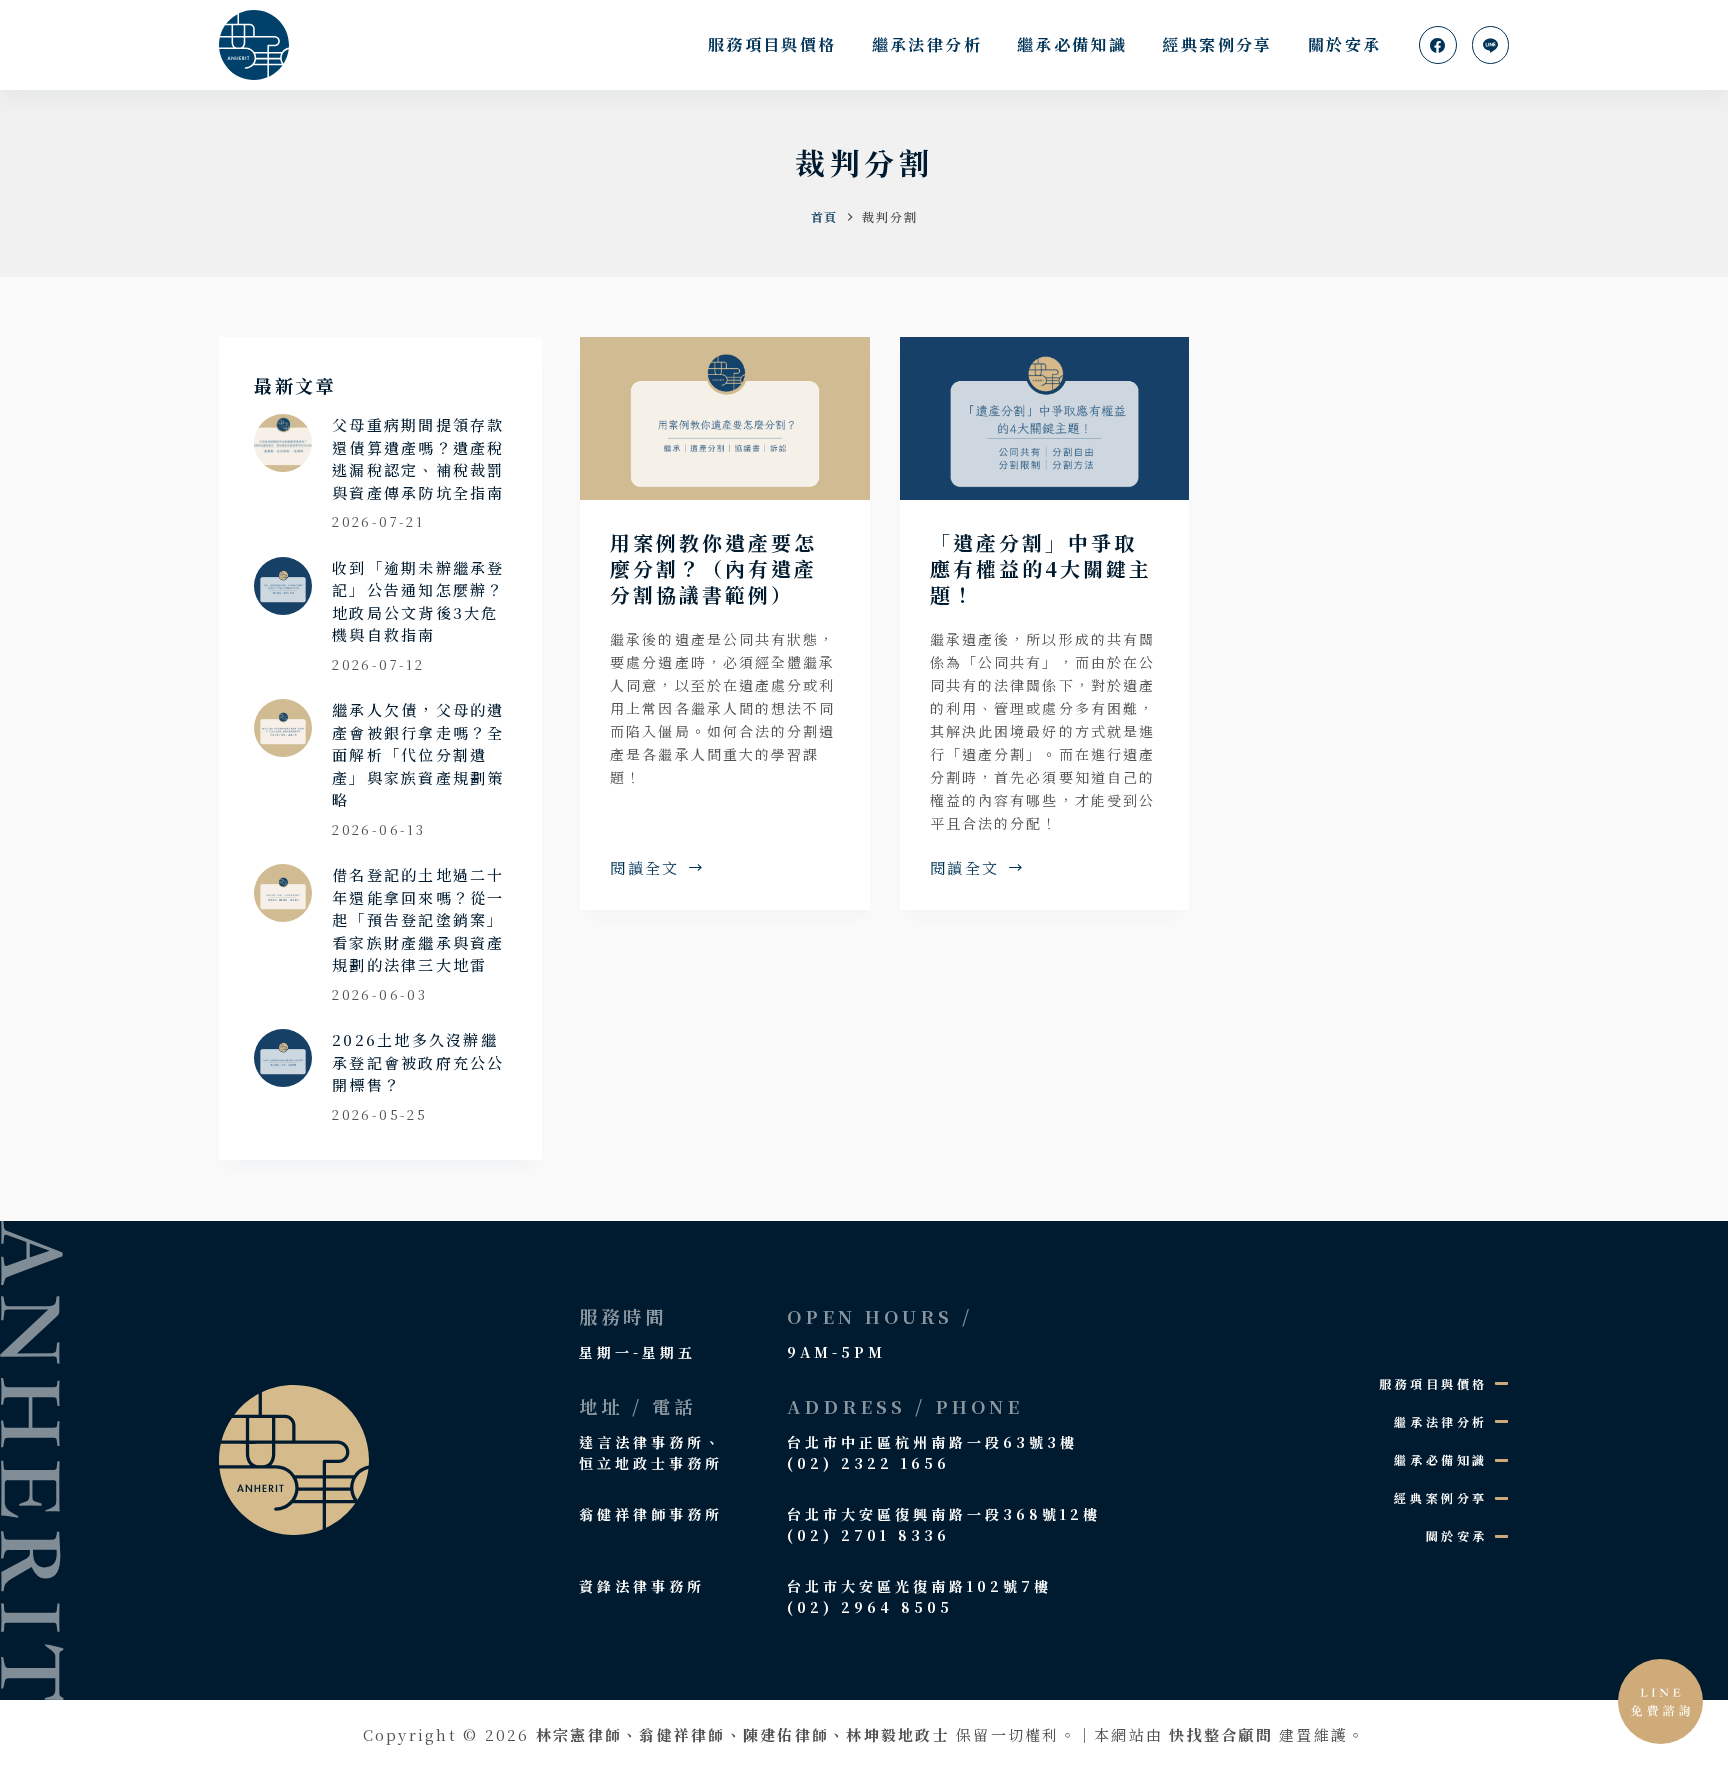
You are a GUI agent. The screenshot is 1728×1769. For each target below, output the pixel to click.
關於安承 (1345, 44)
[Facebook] (1438, 45)
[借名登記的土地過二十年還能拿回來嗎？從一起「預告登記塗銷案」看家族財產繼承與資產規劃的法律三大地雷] (283, 893)
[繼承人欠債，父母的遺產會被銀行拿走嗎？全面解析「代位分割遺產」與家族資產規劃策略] (283, 728)
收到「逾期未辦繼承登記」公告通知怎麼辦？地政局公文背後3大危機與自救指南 (418, 601)
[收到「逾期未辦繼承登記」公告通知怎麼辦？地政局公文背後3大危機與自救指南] (283, 586)
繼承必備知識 (1072, 44)
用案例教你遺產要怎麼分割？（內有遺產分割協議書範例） (713, 568)
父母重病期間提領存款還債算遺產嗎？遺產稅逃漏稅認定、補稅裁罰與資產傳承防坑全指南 (418, 458)
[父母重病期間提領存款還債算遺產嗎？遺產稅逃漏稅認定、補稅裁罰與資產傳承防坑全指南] (283, 443)
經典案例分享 (1217, 44)
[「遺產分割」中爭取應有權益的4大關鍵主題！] (1045, 418)
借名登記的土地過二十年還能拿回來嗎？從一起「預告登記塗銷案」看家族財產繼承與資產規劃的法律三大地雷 (418, 919)
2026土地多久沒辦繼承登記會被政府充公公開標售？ (418, 1062)
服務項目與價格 (772, 44)
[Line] (1491, 45)
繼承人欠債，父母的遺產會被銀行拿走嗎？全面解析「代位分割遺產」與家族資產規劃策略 (418, 754)
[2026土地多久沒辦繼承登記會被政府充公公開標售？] (283, 1058)
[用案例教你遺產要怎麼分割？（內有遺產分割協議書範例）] (725, 418)
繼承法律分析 (927, 44)
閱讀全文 (645, 869)
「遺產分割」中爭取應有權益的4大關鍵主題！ (1041, 568)
